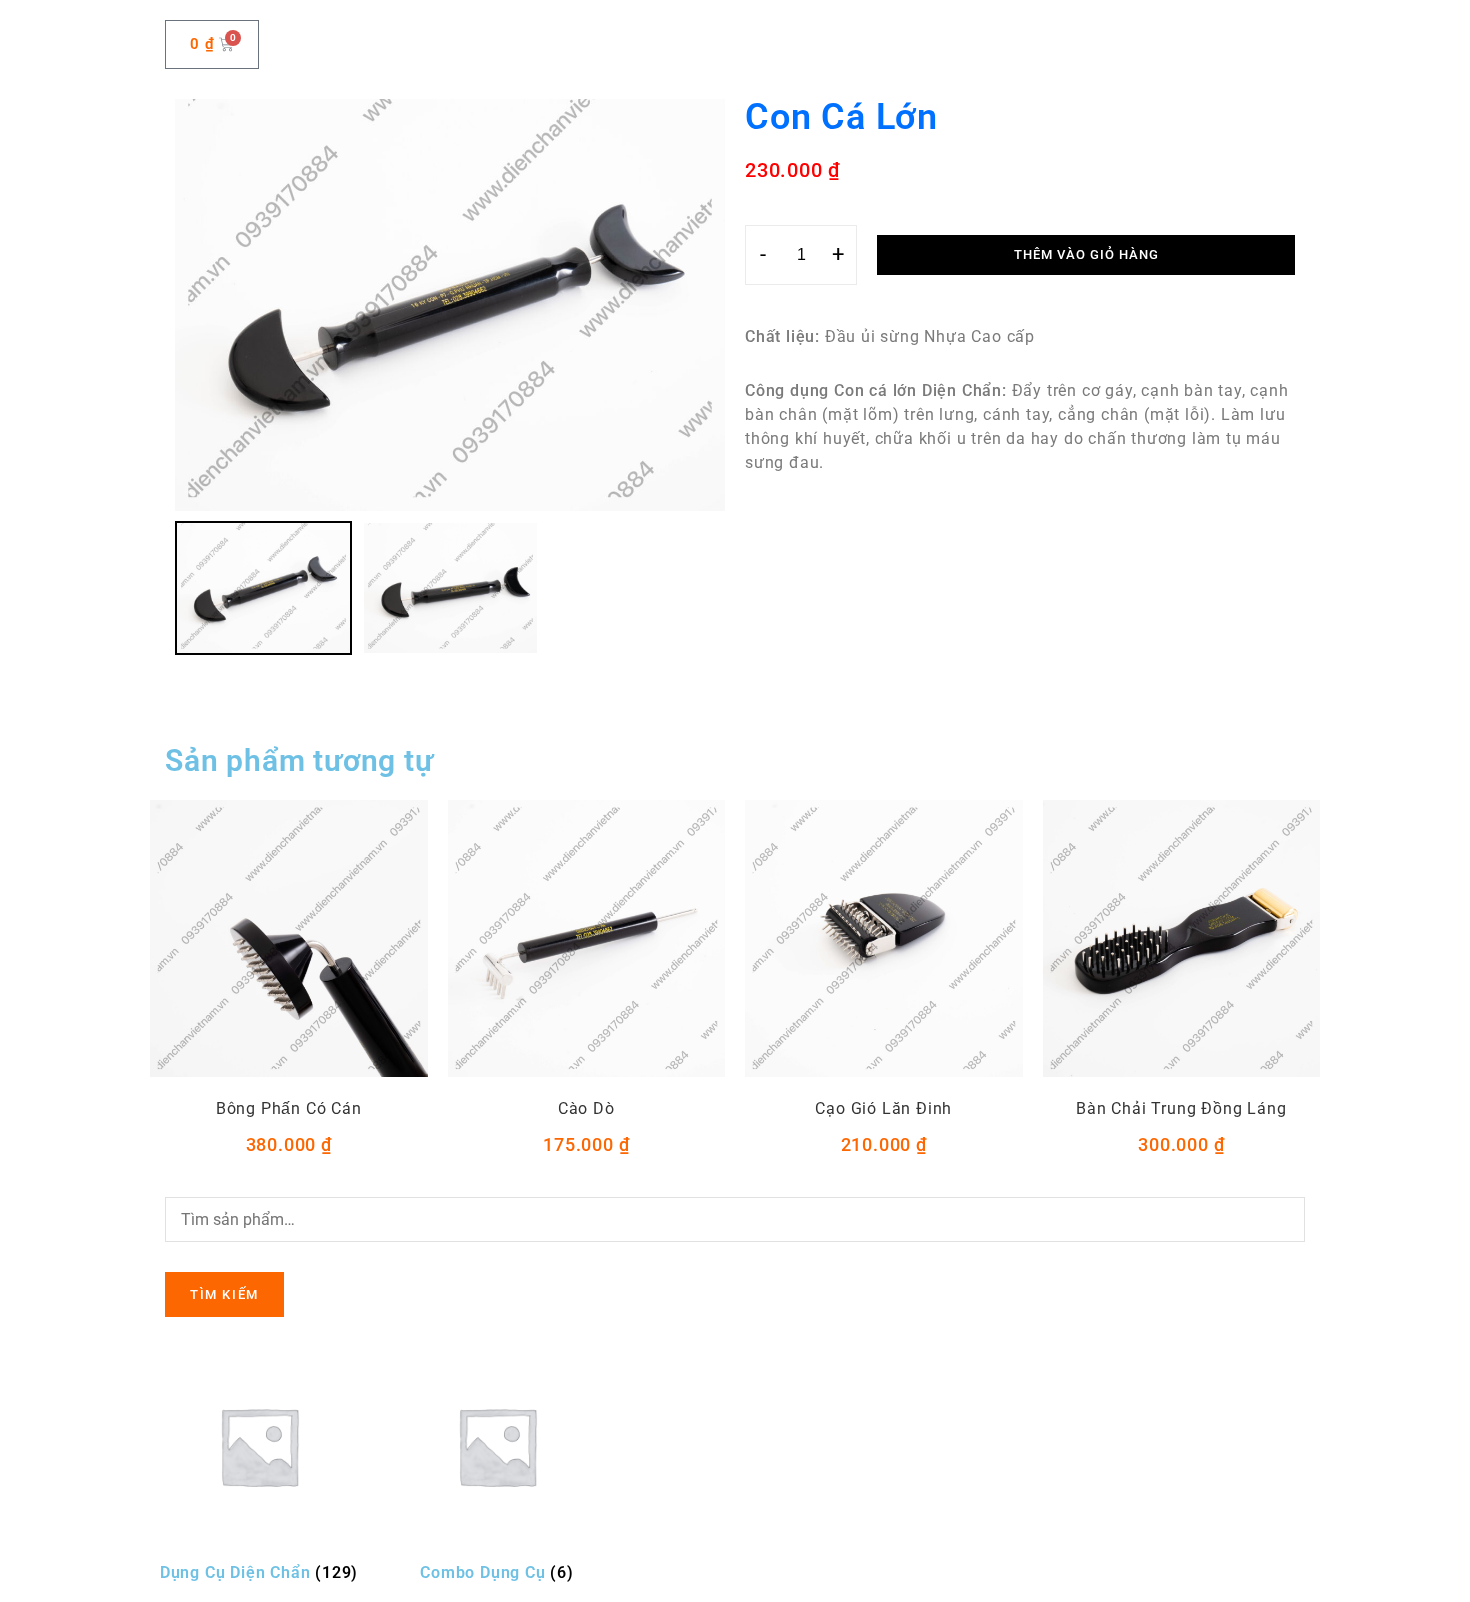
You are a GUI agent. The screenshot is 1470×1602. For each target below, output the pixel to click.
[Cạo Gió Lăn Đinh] (884, 939)
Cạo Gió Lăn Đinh (883, 1108)
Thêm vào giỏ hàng (1086, 254)
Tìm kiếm (224, 1294)
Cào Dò (586, 1108)
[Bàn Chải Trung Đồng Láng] (1182, 939)
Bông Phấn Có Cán (289, 1108)
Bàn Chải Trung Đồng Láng (1181, 1108)
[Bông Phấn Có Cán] (289, 939)
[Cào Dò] (587, 939)
